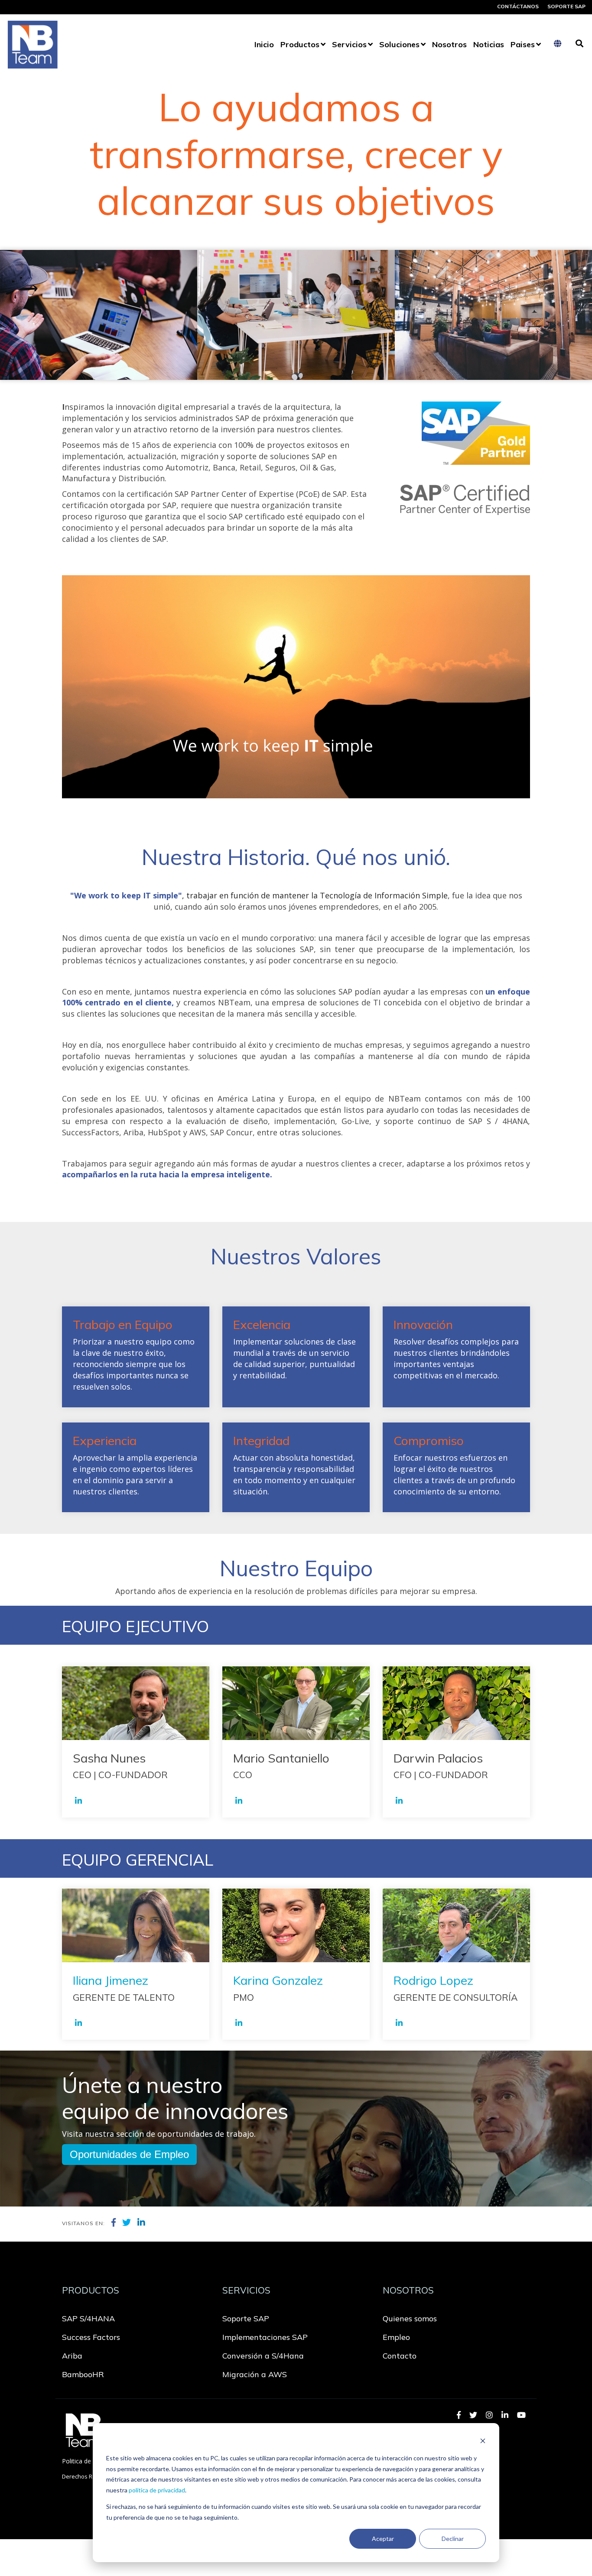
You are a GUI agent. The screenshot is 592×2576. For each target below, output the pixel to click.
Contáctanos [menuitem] (518, 6)
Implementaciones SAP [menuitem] (265, 2337)
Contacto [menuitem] (400, 2356)
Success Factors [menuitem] (91, 2337)
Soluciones (399, 44)
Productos (300, 44)
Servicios (349, 44)
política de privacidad (157, 2490)
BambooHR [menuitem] (83, 2374)
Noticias (489, 44)
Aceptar (383, 2539)
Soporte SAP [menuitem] (566, 6)
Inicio (264, 44)
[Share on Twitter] (127, 2223)
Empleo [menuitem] (396, 2337)
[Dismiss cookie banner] (483, 2442)
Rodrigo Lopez (433, 1980)
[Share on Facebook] (114, 2223)
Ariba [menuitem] (72, 2356)
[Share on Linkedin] (141, 2223)
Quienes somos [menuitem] (410, 2318)
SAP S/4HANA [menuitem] (88, 2318)
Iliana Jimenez (111, 1980)
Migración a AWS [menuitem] (255, 2374)
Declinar (453, 2539)
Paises (523, 44)
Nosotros (449, 44)
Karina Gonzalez (278, 1980)
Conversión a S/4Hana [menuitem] (263, 2356)
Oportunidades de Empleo (129, 2154)
